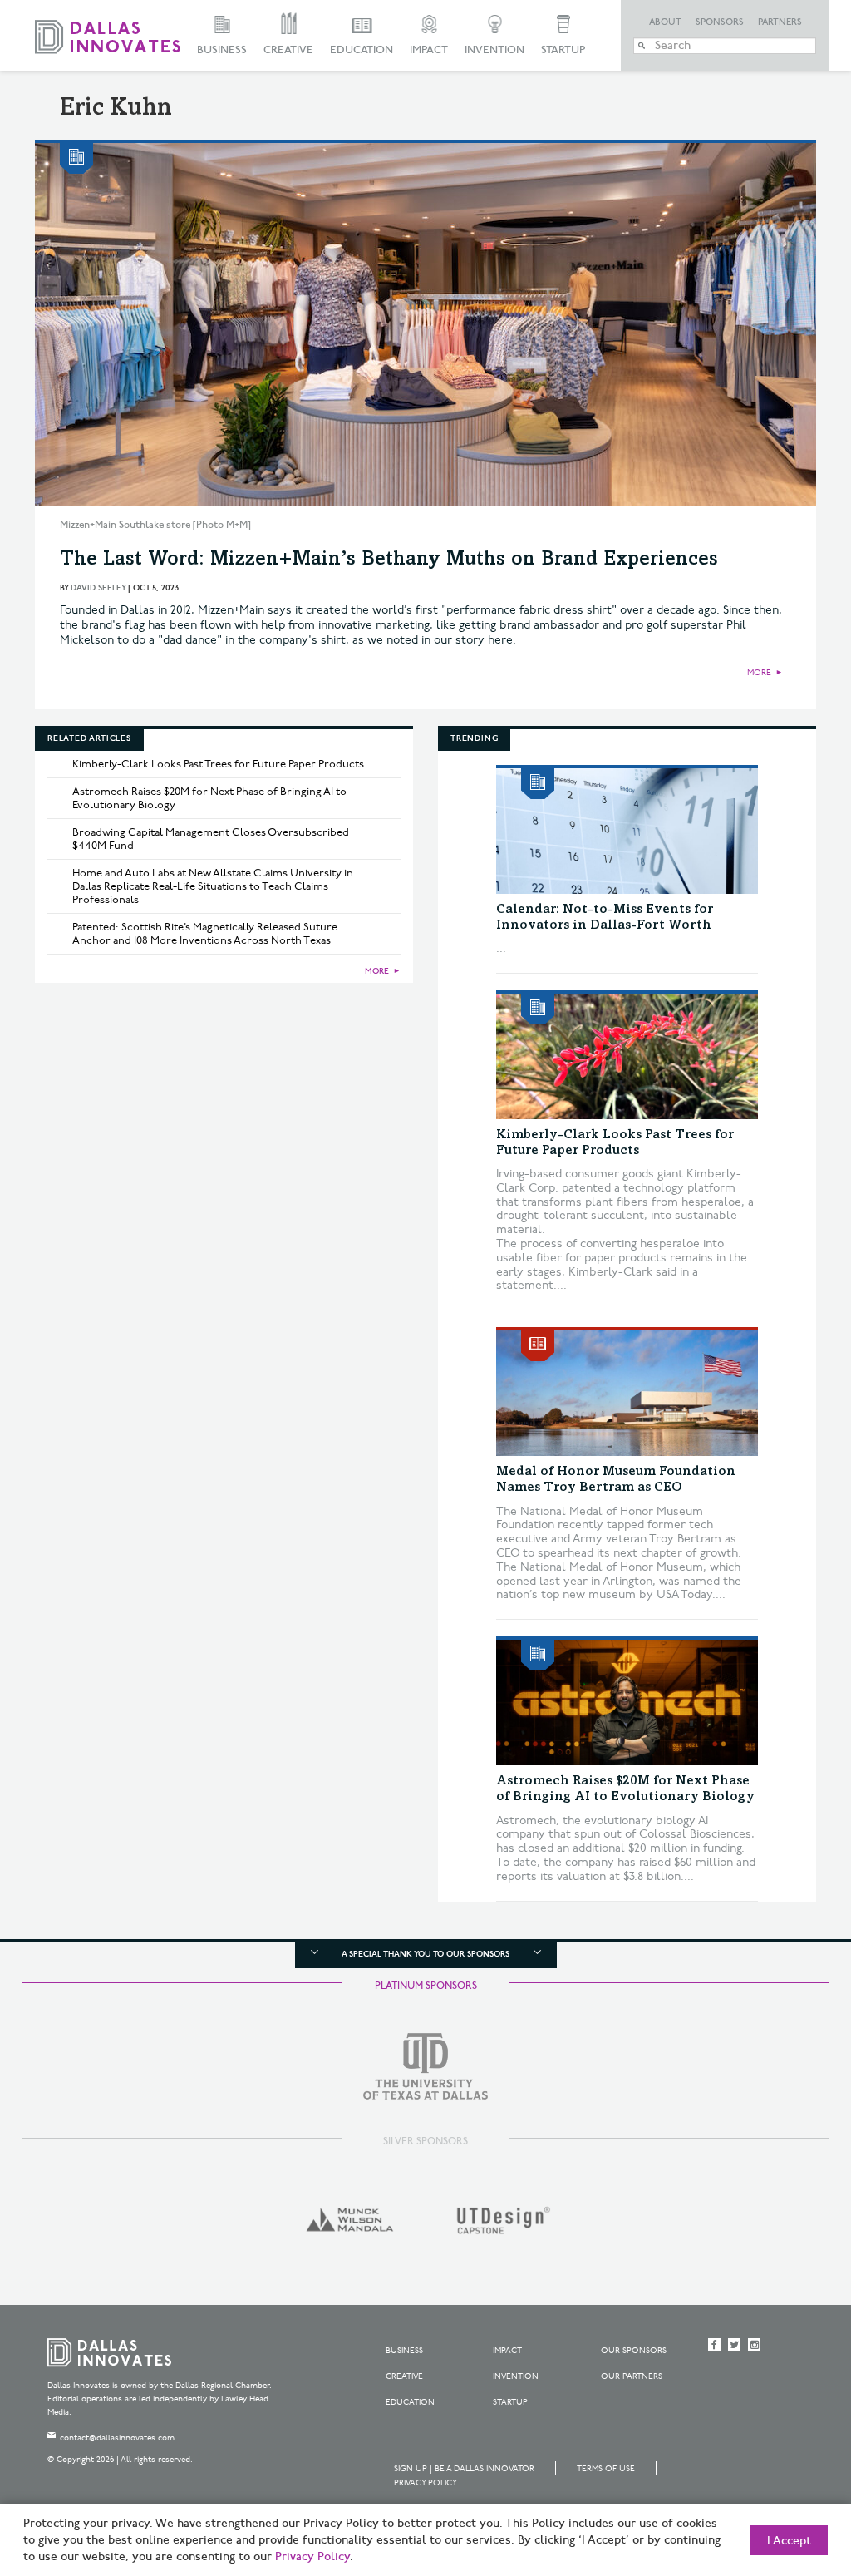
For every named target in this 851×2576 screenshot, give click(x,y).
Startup (563, 50)
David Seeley (98, 588)
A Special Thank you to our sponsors (425, 1954)
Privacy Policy (425, 2483)
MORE (759, 673)
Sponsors (720, 22)
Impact (429, 50)
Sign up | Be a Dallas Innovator (464, 2469)
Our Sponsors (634, 2351)
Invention (494, 50)
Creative (288, 50)
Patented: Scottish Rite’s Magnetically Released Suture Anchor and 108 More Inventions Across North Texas (205, 934)
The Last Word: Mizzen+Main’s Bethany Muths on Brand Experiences (389, 560)
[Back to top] (786, 2470)
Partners (780, 22)
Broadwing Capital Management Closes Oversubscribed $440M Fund (211, 839)
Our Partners (632, 2376)
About (665, 22)
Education (362, 50)
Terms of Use (606, 2469)
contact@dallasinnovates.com (117, 2438)
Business (222, 50)
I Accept (789, 2541)
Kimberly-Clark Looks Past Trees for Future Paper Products (218, 764)
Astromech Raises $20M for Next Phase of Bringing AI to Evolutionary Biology (209, 798)
